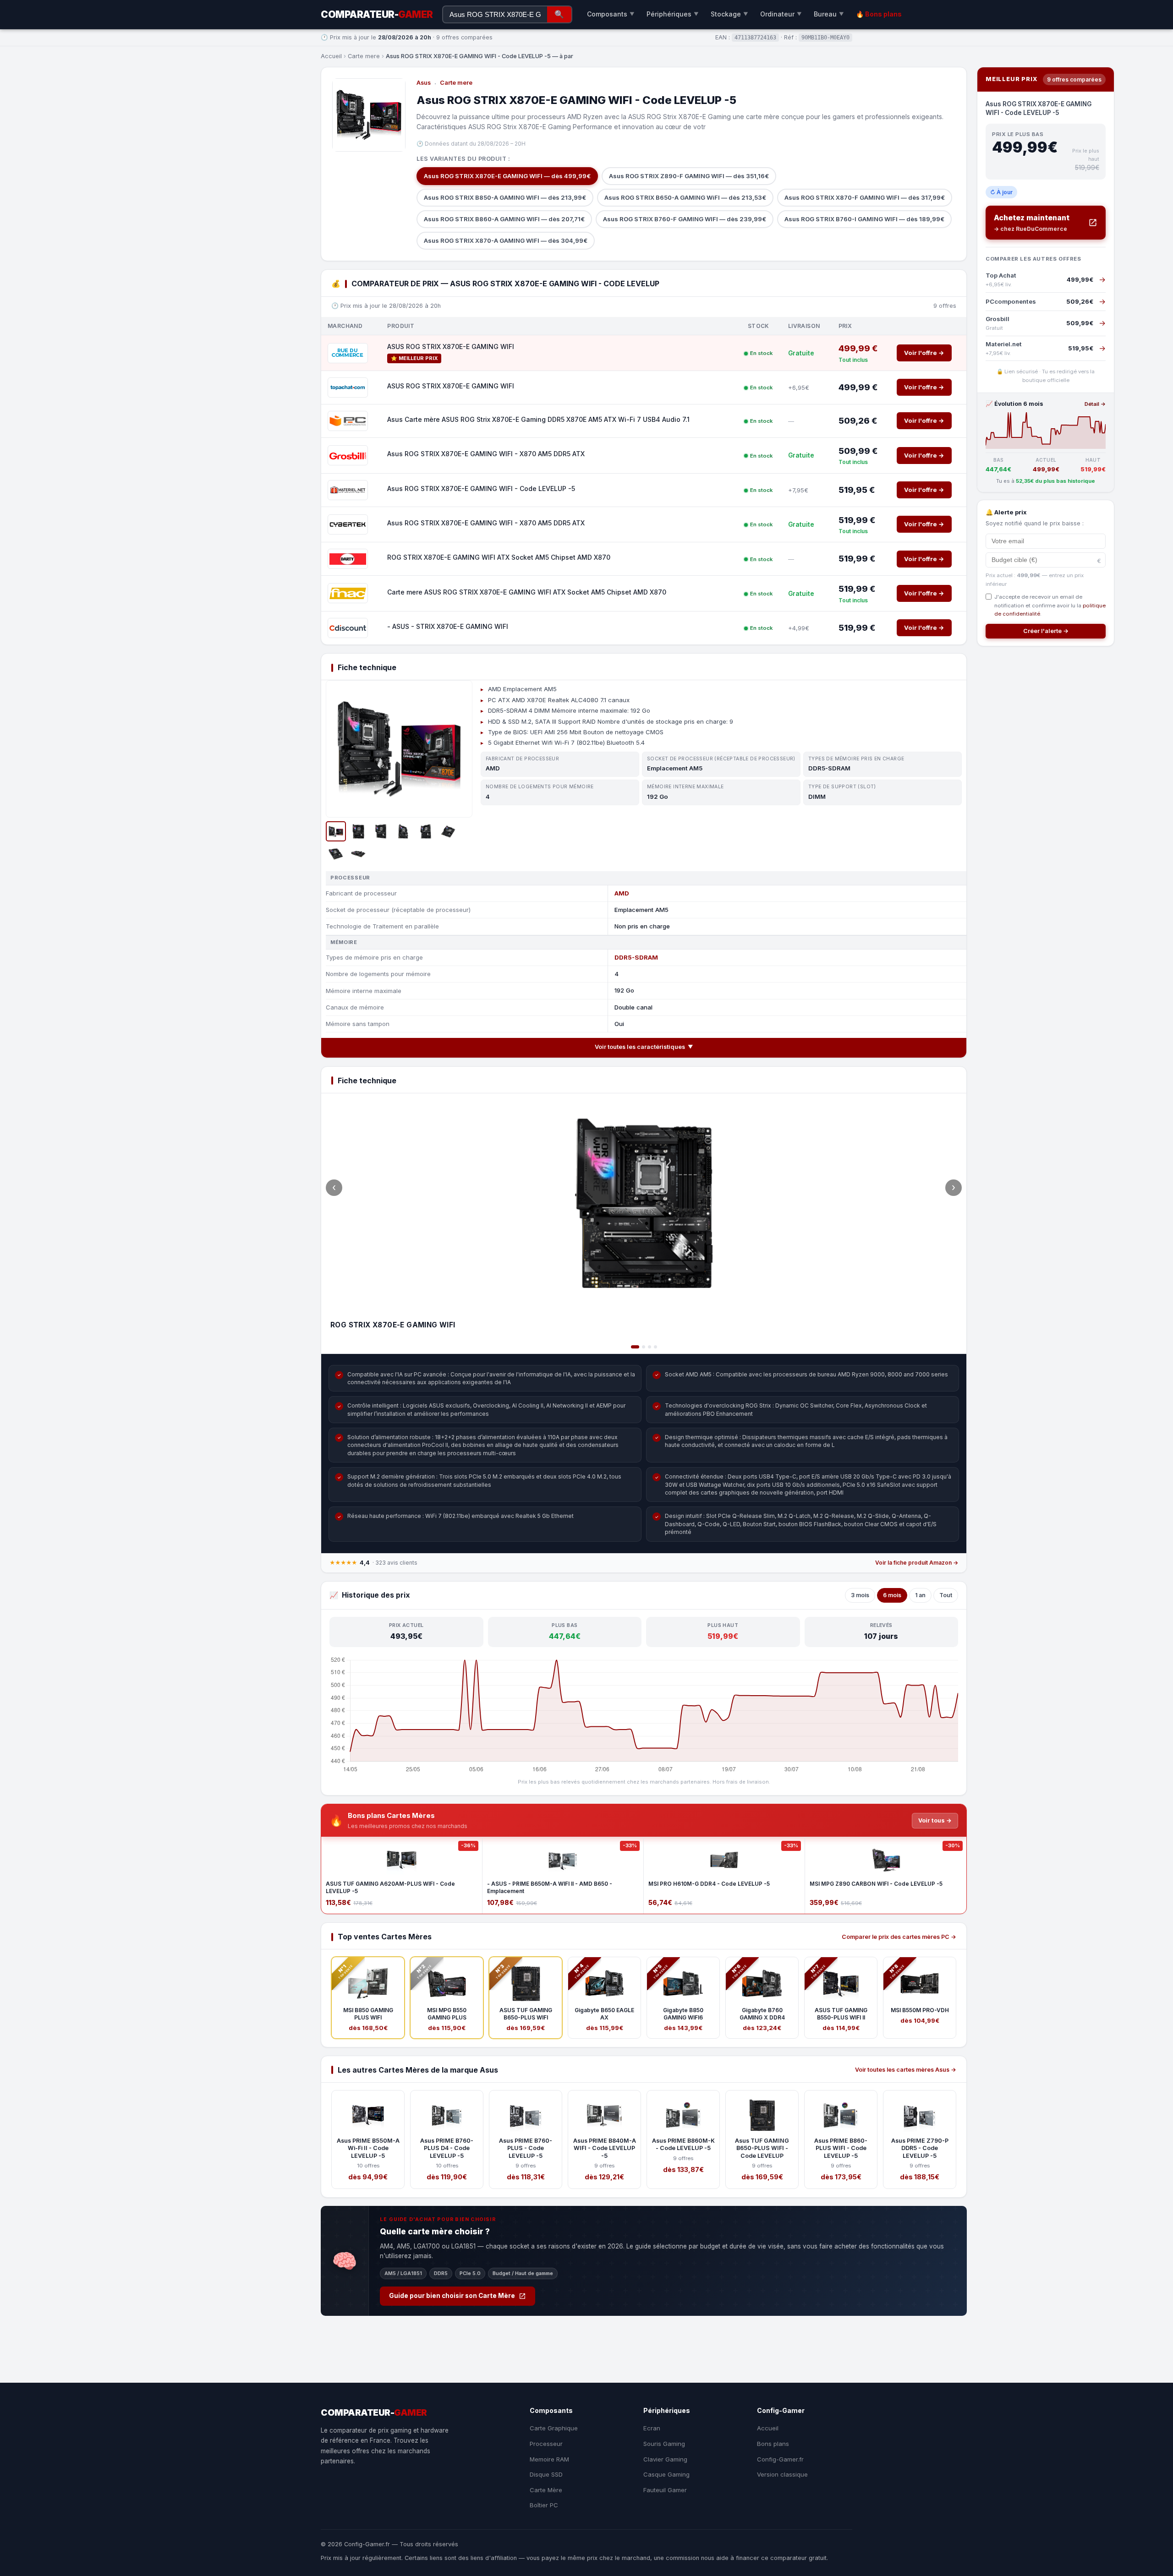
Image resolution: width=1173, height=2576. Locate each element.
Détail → (1095, 404)
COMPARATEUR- (377, 14)
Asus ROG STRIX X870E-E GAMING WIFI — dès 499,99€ (507, 176)
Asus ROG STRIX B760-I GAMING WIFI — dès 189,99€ (864, 219)
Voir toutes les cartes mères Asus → (906, 2070)
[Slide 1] (635, 1347)
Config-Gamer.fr (780, 2459)
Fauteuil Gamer (665, 2490)
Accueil (331, 56)
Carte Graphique (554, 2428)
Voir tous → (935, 1820)
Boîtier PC (544, 2505)
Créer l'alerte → (1046, 631)
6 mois (892, 1595)
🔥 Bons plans (879, 14)
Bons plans (773, 2444)
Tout (946, 1595)
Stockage (729, 14)
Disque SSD (546, 2474)
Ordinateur (781, 14)
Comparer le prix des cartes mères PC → (899, 1937)
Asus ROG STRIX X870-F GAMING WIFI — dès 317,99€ (865, 197)
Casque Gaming (666, 2474)
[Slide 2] (644, 1347)
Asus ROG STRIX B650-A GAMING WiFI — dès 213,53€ (685, 197)
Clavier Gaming (665, 2459)
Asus (424, 83)
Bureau (829, 14)
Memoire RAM (549, 2459)
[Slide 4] (655, 1347)
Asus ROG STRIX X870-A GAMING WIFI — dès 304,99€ (506, 240)
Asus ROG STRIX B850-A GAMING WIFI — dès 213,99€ (505, 197)
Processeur (546, 2444)
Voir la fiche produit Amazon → (917, 1563)
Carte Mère (546, 2490)
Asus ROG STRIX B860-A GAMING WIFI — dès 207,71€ (504, 219)
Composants (611, 14)
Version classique (782, 2474)
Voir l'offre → (924, 353)
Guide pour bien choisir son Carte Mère (452, 2296)
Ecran (652, 2428)
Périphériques (673, 14)
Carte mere (364, 56)
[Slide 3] (650, 1347)
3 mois (860, 1595)
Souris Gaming (664, 2444)
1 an (920, 1595)
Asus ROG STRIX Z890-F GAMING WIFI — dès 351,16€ (689, 176)
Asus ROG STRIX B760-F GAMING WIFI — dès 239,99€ (685, 219)
